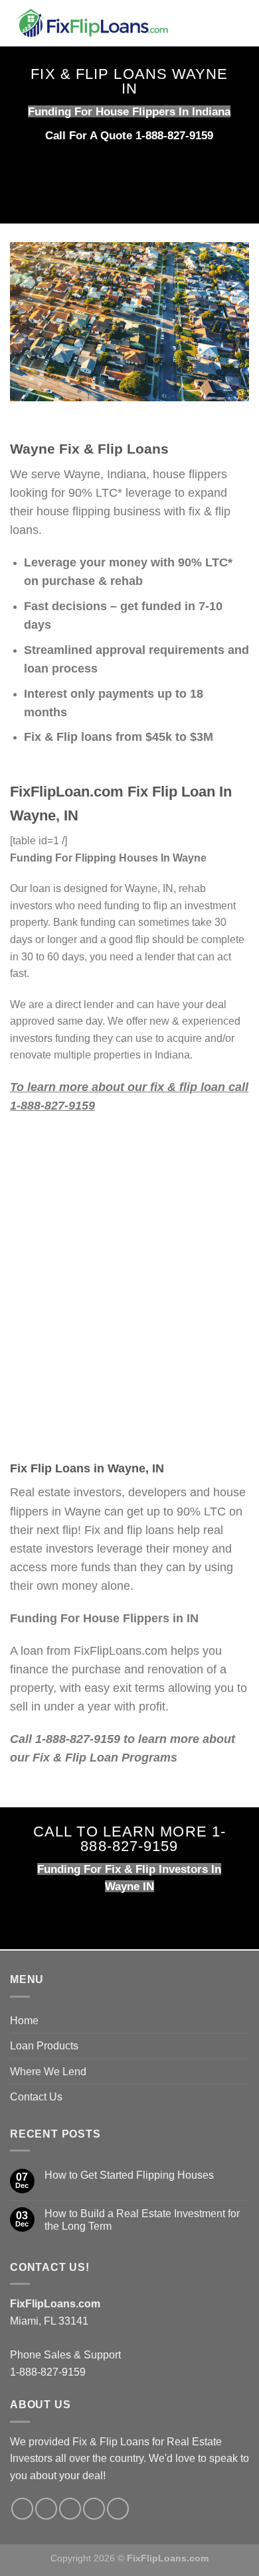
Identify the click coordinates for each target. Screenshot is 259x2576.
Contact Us (36, 2097)
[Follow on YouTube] (118, 2509)
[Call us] (70, 2509)
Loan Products (44, 2046)
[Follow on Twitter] (46, 2509)
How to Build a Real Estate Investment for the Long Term (142, 2220)
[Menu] (241, 23)
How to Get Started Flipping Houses (129, 2175)
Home (24, 2021)
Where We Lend (48, 2072)
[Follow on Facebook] (22, 2509)
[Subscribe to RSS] (94, 2509)
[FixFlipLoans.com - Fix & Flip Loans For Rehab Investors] (112, 23)
